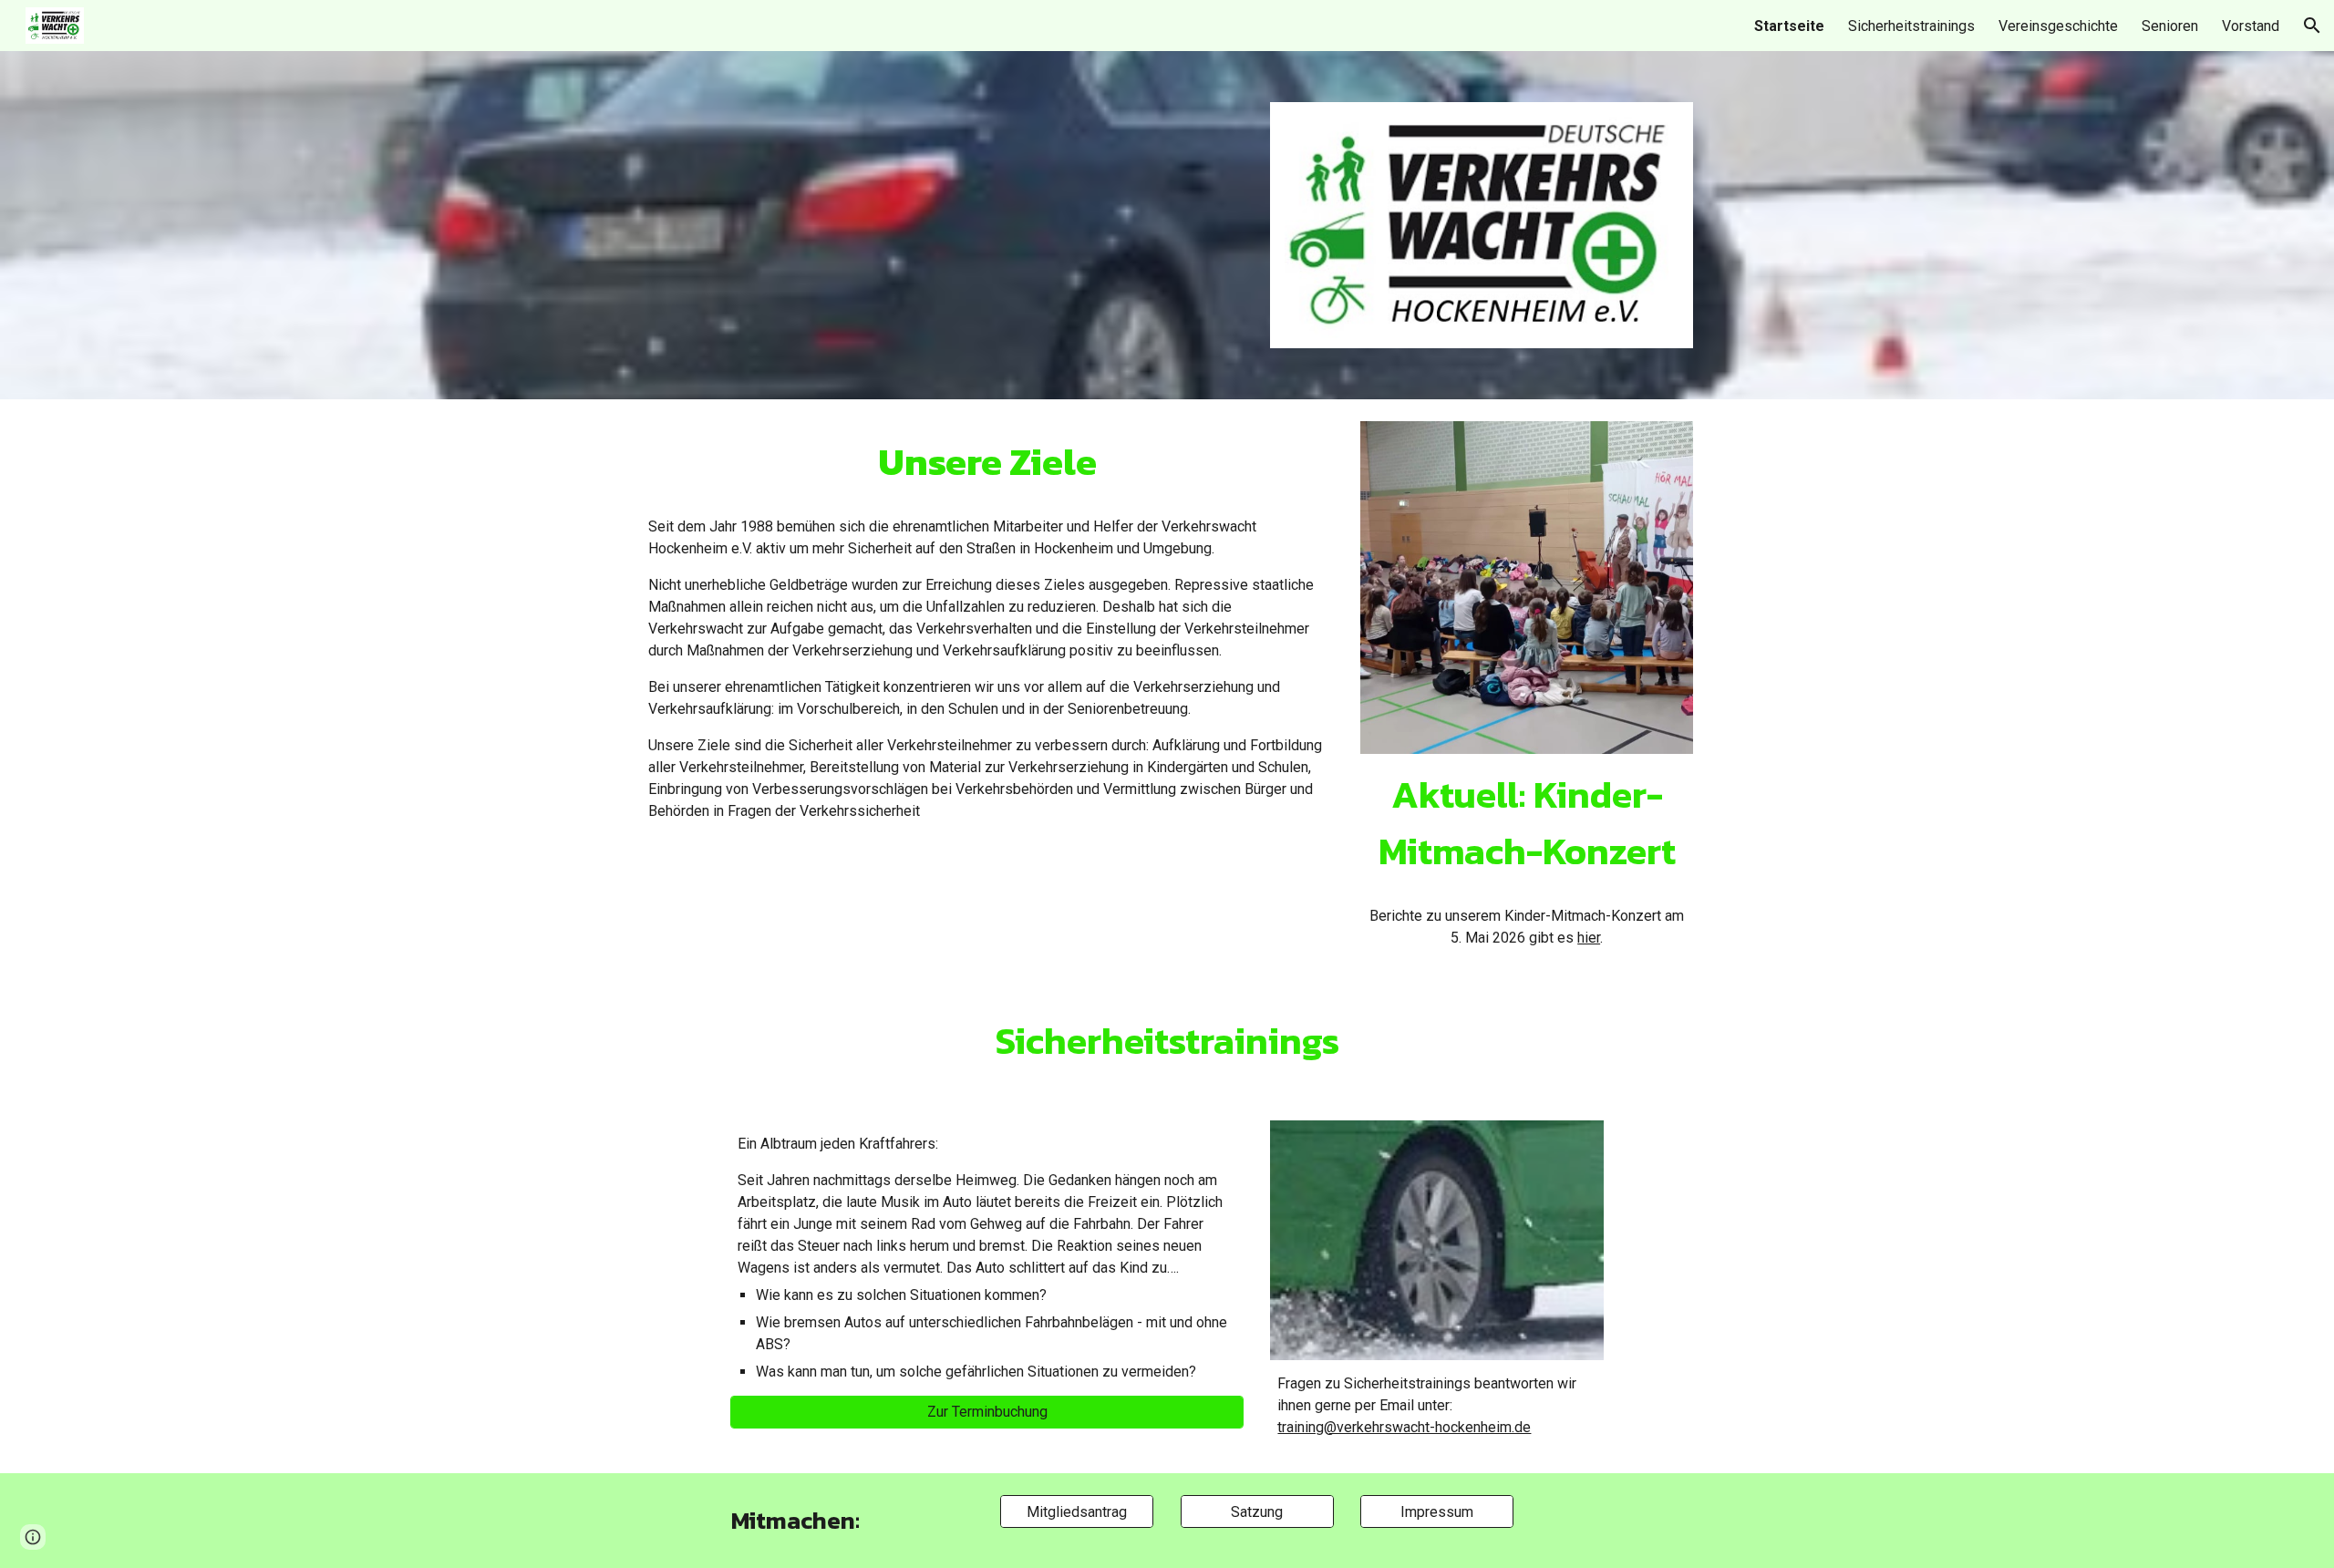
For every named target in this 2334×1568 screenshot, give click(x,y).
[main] (987, 462)
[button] (2312, 26)
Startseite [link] (1789, 26)
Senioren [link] (2170, 26)
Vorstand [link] (2251, 26)
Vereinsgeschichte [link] (2058, 26)
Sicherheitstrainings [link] (1911, 26)
